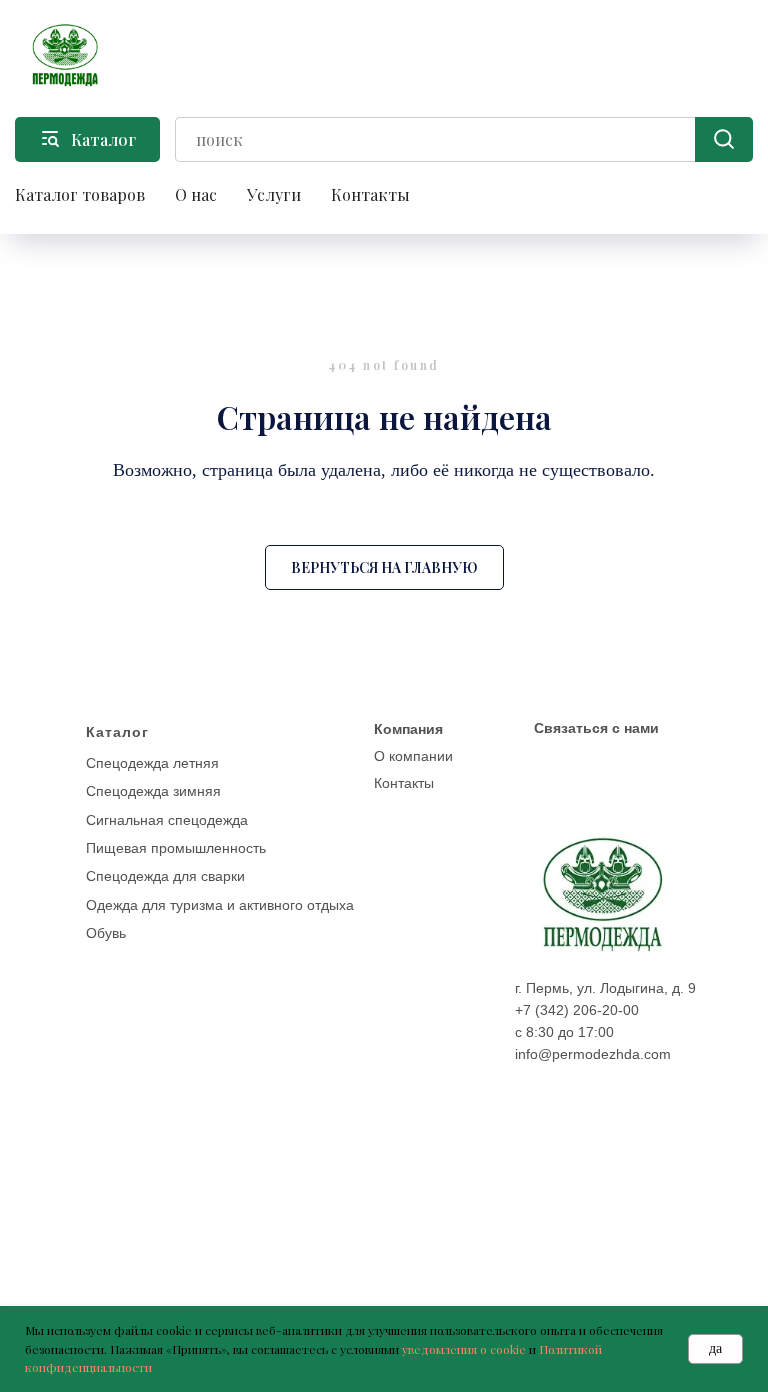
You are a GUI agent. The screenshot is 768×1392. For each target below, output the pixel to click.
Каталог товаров (80, 194)
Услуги (274, 194)
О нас (196, 194)
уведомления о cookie (464, 1349)
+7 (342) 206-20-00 (577, 1010)
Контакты (370, 194)
